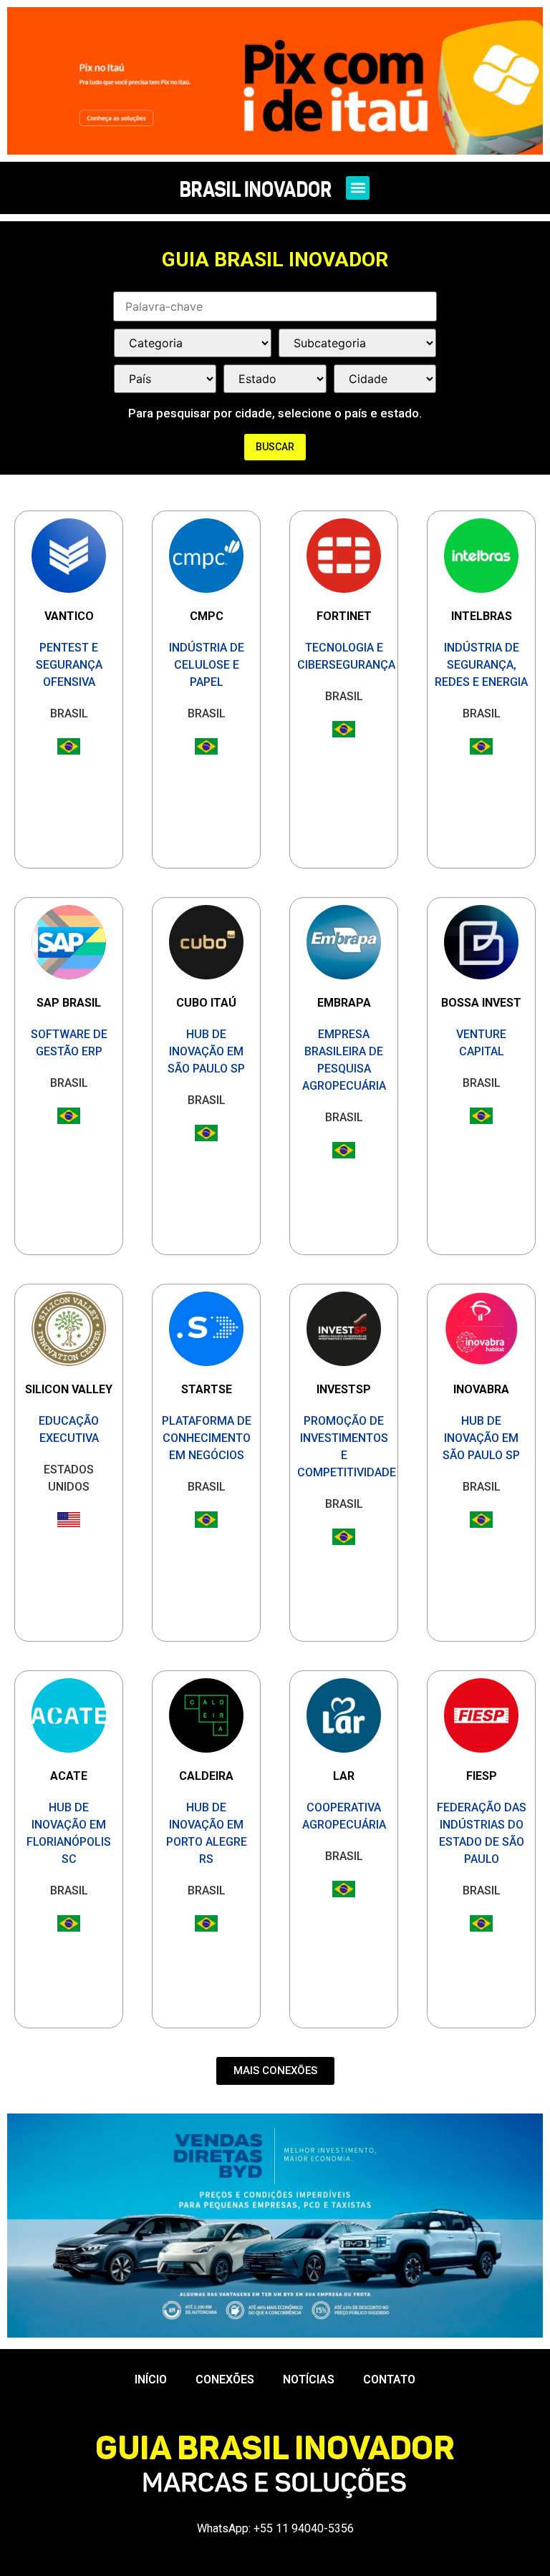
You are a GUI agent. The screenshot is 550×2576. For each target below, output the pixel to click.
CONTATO (389, 2379)
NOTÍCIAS (309, 2379)
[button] (358, 188)
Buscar (275, 447)
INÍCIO (151, 2379)
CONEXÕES (225, 2379)
